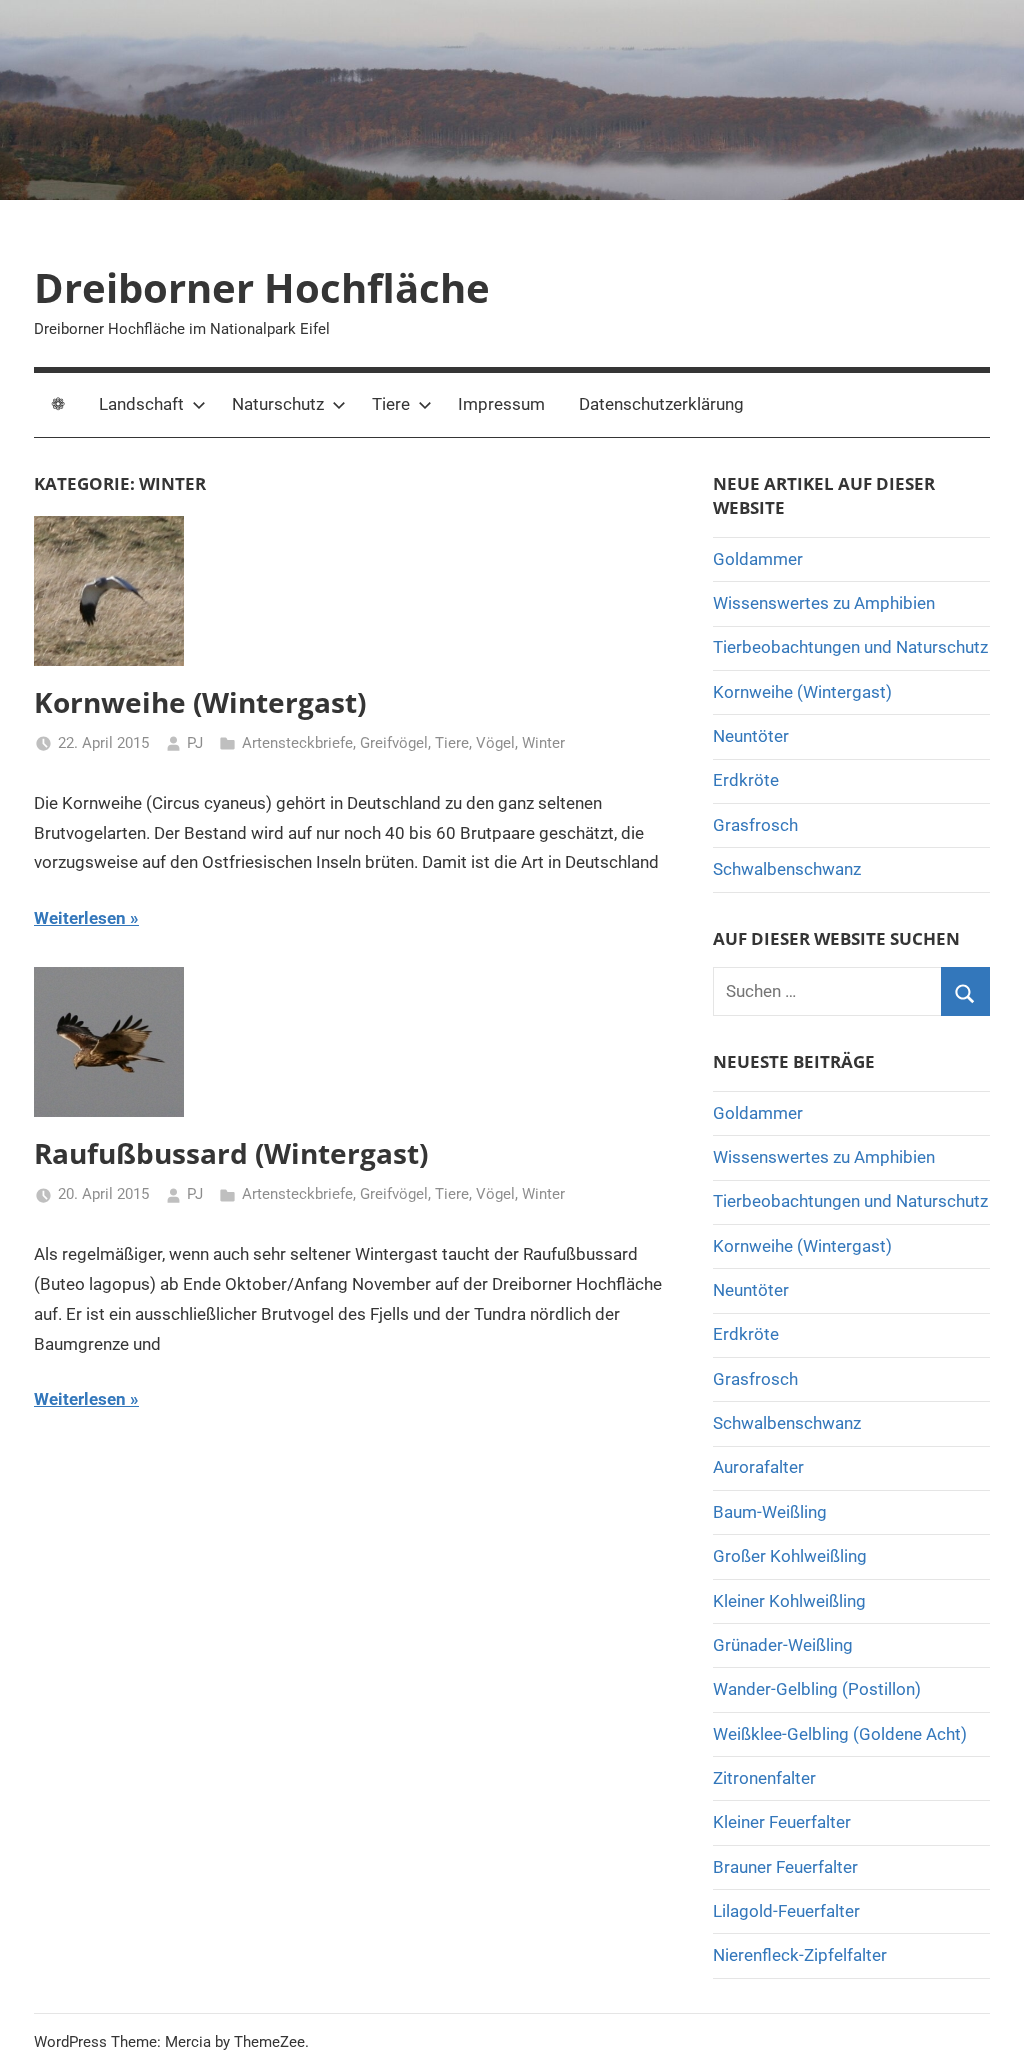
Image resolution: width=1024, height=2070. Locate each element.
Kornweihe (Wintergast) (200, 702)
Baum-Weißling (770, 1512)
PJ (195, 743)
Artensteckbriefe (297, 743)
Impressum (501, 404)
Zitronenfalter (764, 1778)
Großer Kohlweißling (790, 1556)
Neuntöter (751, 736)
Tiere (391, 404)
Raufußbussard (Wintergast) (231, 1153)
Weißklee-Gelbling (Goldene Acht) (840, 1734)
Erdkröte (746, 780)
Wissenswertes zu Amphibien (824, 603)
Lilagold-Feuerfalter (786, 1911)
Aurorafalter (758, 1467)
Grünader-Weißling (783, 1645)
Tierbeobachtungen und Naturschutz (850, 647)
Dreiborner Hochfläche (262, 287)
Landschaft (141, 404)
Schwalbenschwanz (787, 869)
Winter (543, 743)
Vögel (495, 743)
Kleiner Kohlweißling (789, 1601)
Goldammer (758, 559)
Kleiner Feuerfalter (782, 1822)
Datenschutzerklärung (661, 404)
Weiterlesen (80, 918)
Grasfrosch (755, 825)
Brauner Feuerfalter (785, 1867)
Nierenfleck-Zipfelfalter (800, 1955)
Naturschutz (278, 404)
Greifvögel (394, 743)
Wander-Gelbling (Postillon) (817, 1689)
